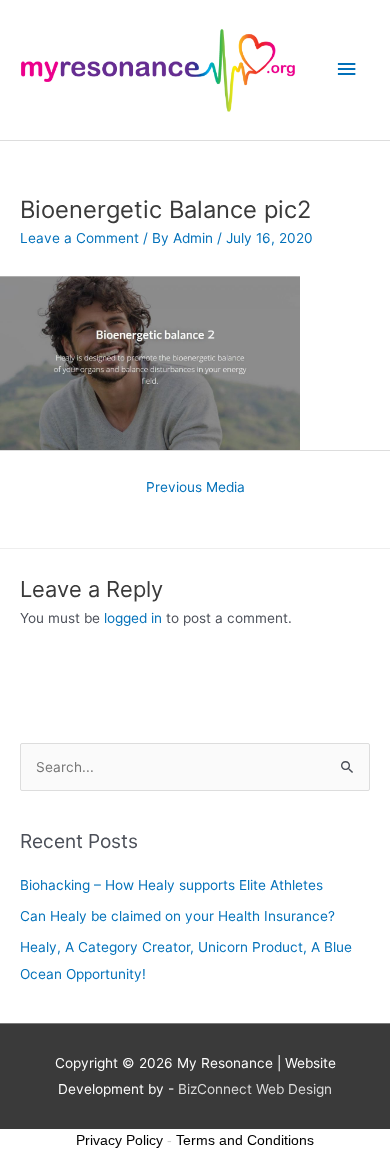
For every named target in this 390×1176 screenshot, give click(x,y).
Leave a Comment (79, 238)
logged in (133, 618)
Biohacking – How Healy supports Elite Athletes (171, 885)
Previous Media (195, 487)
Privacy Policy (119, 1140)
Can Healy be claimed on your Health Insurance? (177, 916)
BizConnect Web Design (255, 1089)
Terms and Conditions (245, 1140)
